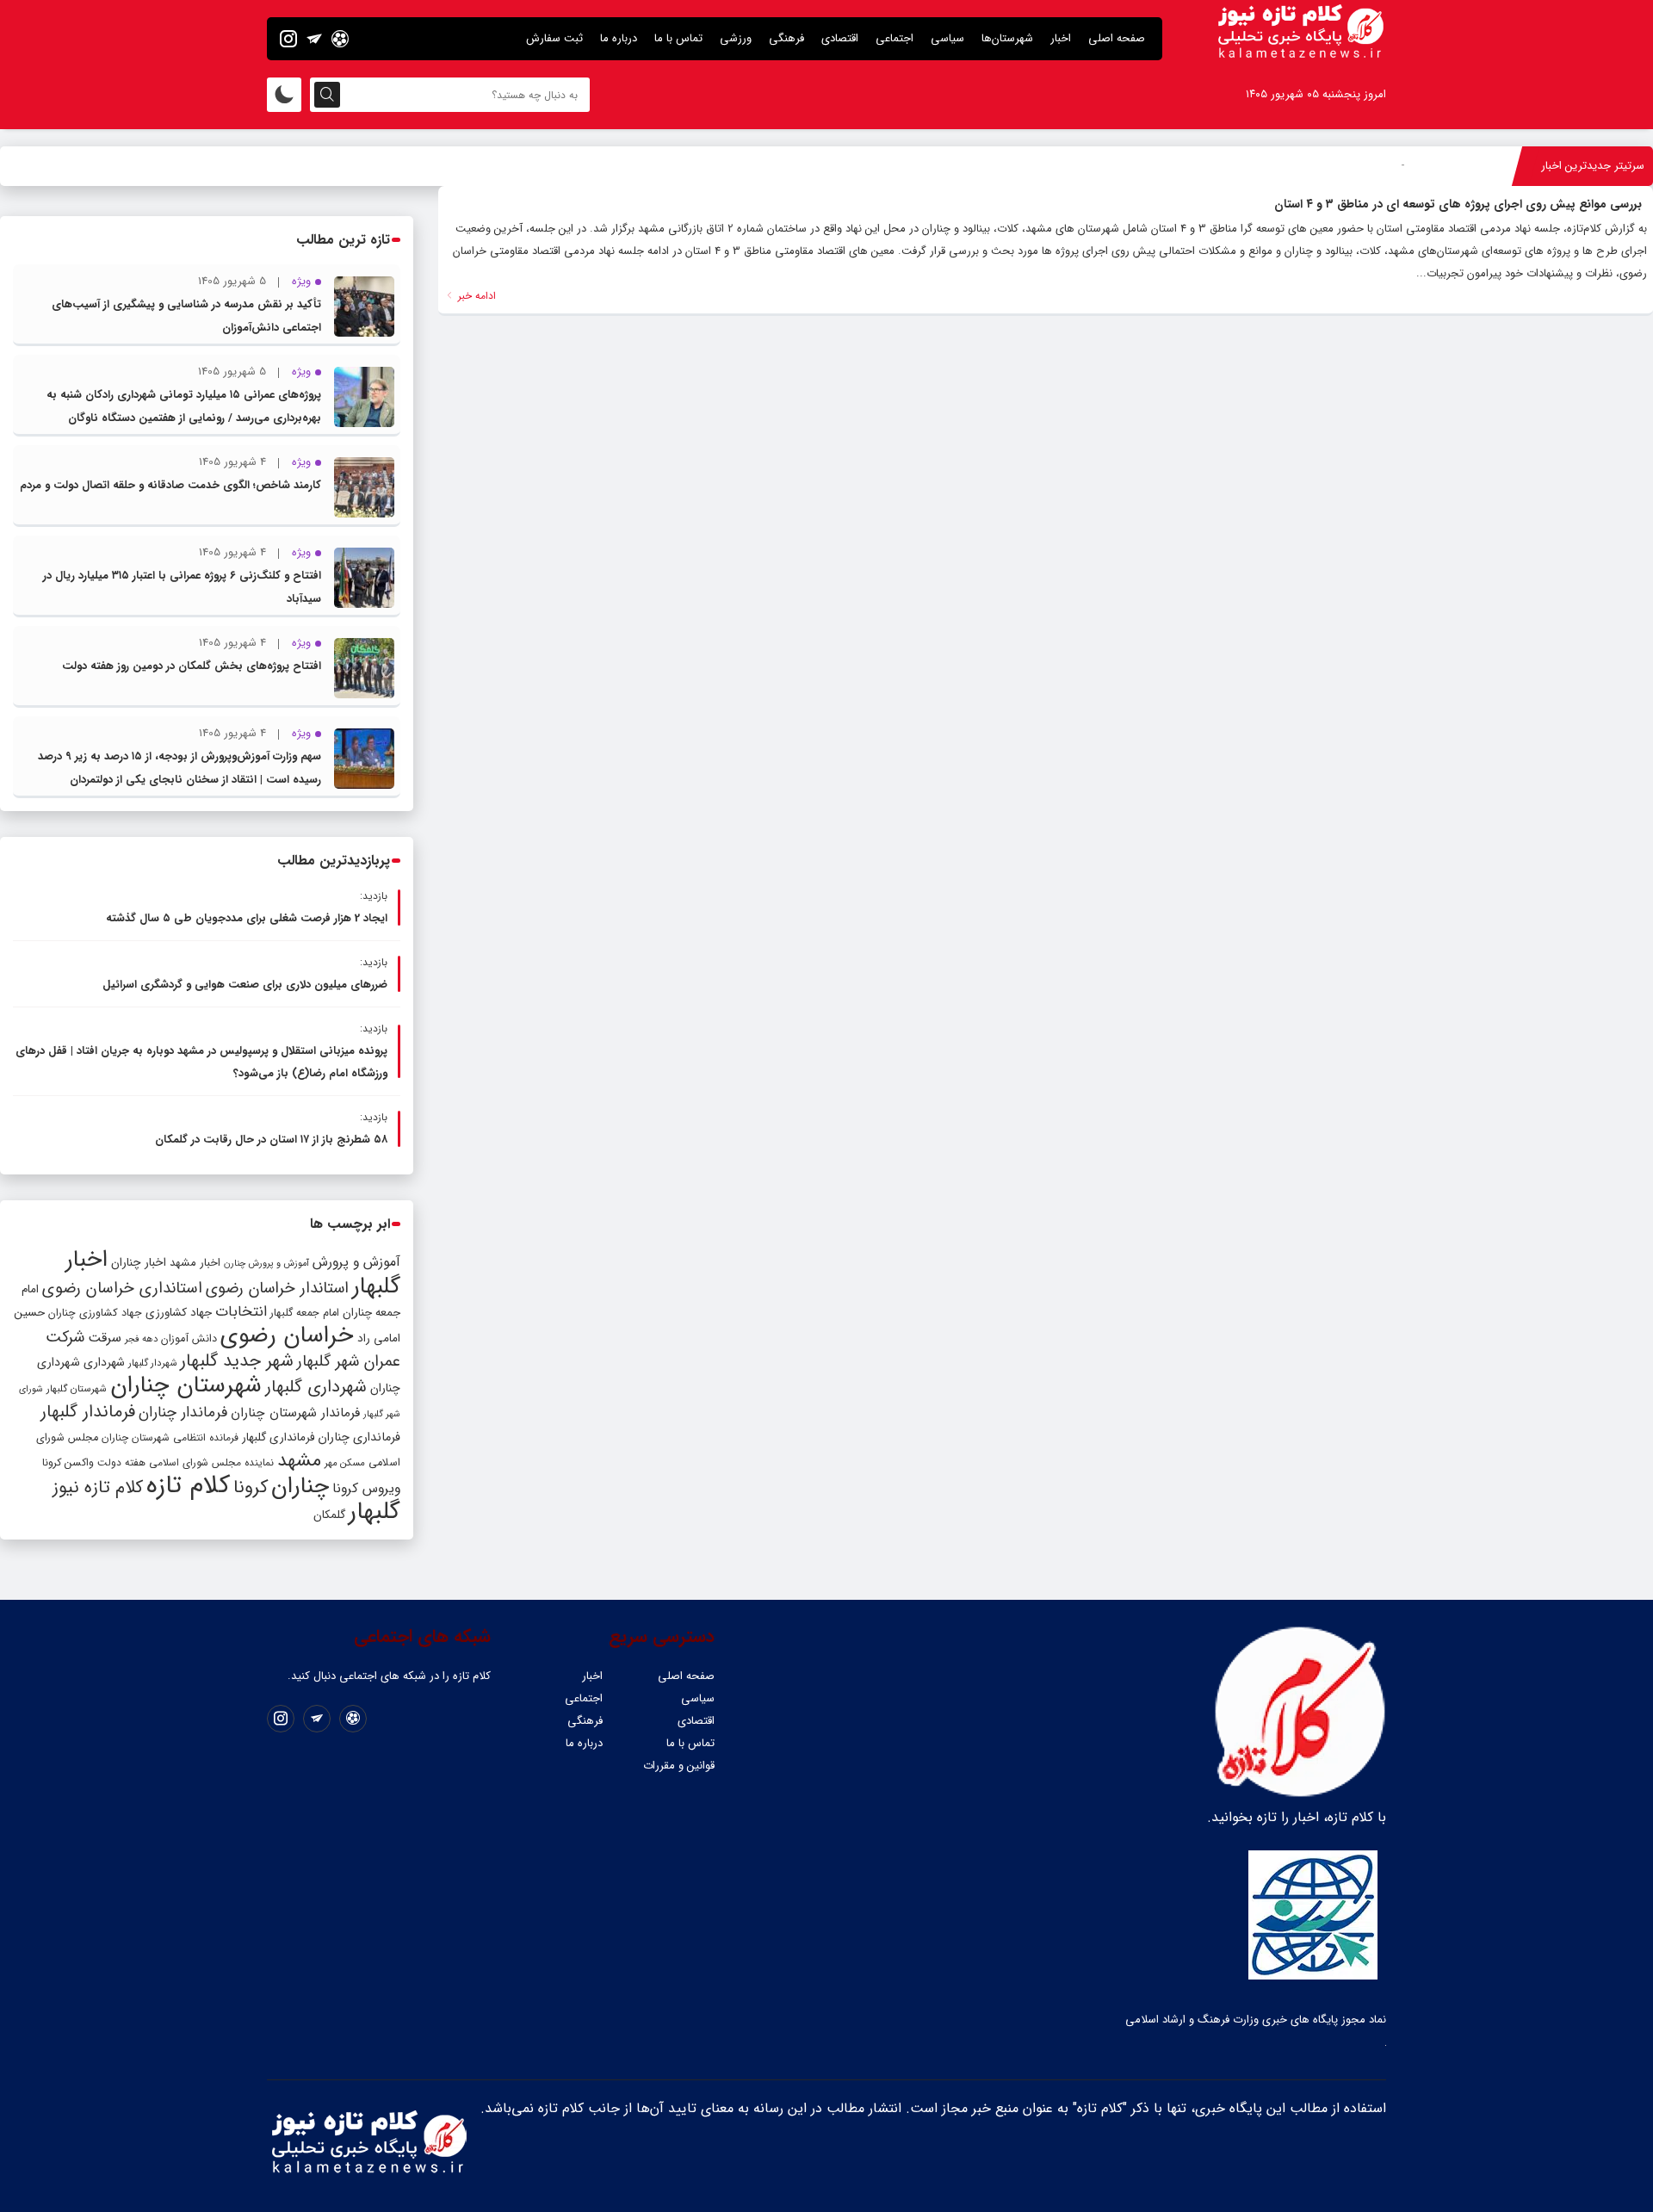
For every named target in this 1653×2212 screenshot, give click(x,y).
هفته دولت (121, 1462)
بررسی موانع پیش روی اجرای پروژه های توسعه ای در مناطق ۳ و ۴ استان (1458, 204)
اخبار (1061, 38)
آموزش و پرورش (356, 1262)
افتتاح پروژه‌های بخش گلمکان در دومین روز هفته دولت (192, 666)
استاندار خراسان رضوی (277, 1289)
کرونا (251, 1487)
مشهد (299, 1460)
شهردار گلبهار (152, 1363)
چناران (300, 1486)
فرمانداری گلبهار (278, 1437)
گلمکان (329, 1515)
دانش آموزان (189, 1339)
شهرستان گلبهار (77, 1389)
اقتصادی (840, 38)
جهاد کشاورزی (179, 1313)
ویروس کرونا (366, 1488)
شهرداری (104, 1362)
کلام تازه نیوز (98, 1488)
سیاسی (947, 38)
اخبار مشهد (195, 1263)
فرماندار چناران (183, 1413)
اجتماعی (895, 38)
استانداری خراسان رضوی (122, 1289)
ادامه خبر (475, 296)
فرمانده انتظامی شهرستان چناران (170, 1437)
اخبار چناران (139, 1263)
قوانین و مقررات (679, 1766)
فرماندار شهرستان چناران (295, 1413)
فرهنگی (786, 38)
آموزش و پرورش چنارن (266, 1264)
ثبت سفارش (554, 38)
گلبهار (375, 1512)
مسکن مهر (345, 1463)
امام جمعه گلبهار (305, 1313)
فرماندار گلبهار (88, 1412)
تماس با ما (678, 38)
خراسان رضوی (287, 1335)
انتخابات (241, 1312)
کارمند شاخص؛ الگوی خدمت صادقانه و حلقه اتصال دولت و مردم (170, 485)
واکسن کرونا (68, 1462)
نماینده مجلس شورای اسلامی (211, 1462)
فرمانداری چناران (359, 1437)
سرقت (105, 1338)
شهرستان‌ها (1007, 38)
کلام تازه (188, 1485)
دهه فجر (141, 1339)
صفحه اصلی (1117, 38)
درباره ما (619, 38)
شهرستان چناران (186, 1385)
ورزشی (736, 38)
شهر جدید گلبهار (237, 1361)
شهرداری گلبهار (316, 1387)
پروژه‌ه (1390, 166)
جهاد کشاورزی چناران (95, 1313)
